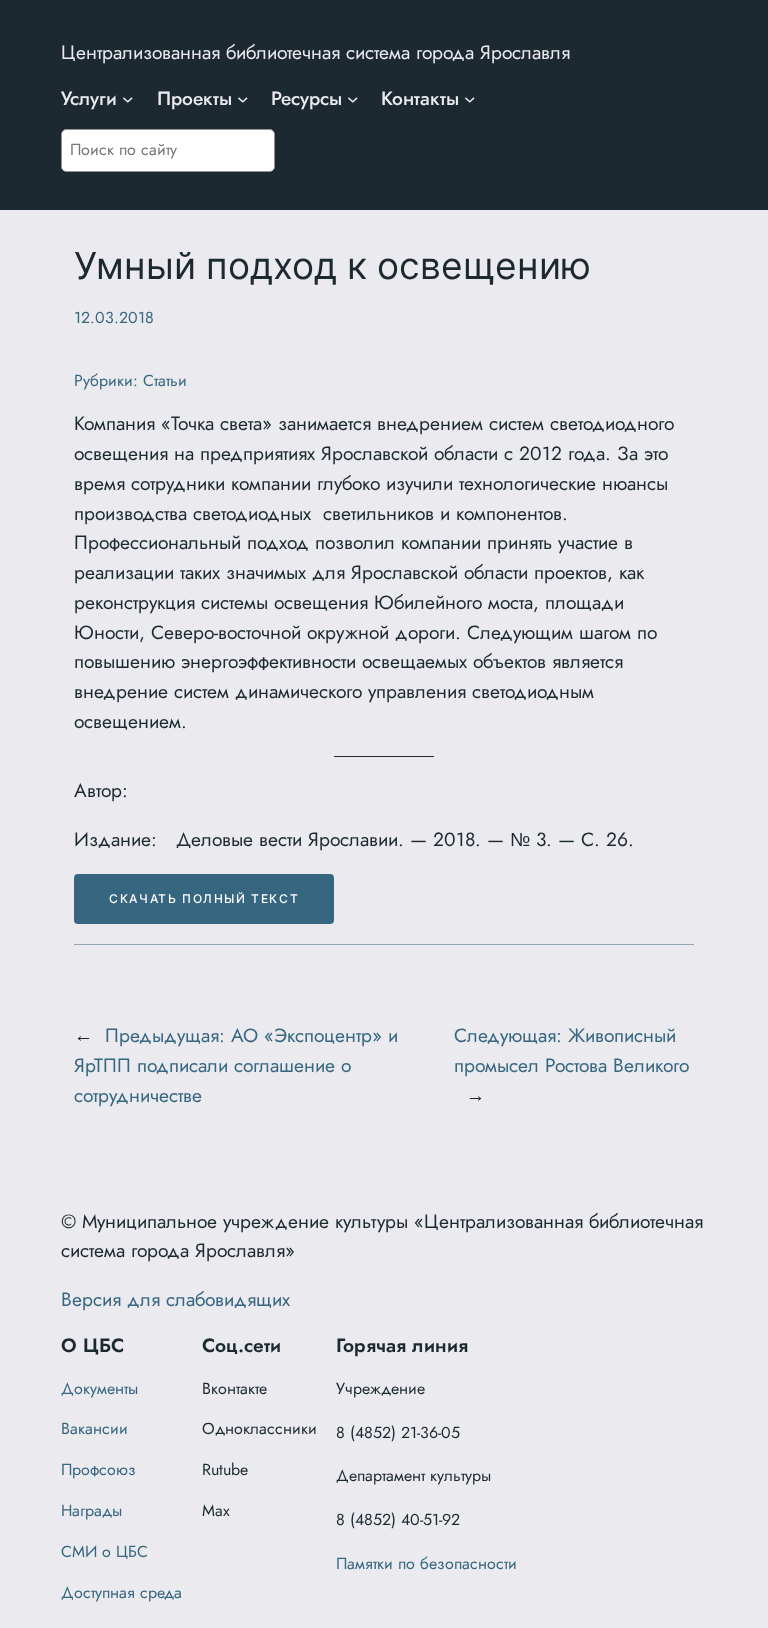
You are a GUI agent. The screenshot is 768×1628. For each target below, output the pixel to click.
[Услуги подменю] (128, 99)
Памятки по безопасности (426, 1563)
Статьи (165, 380)
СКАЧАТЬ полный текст (204, 898)
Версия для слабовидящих (175, 1299)
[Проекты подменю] (243, 99)
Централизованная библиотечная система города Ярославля (315, 52)
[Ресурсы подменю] (353, 99)
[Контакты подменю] (470, 99)
